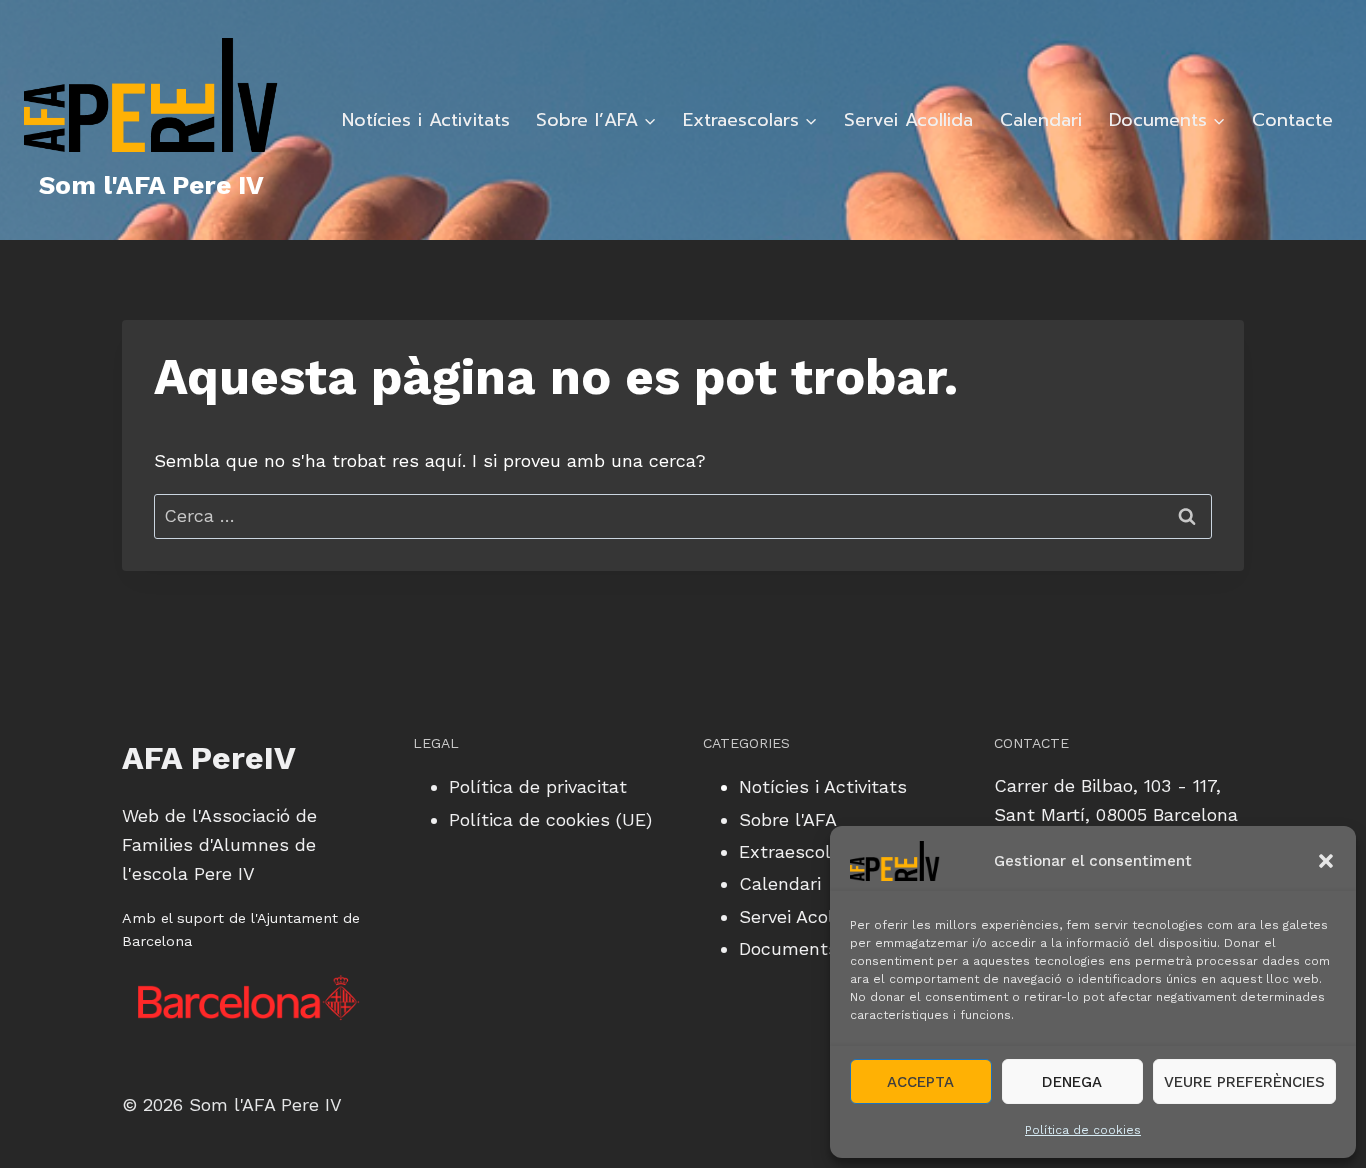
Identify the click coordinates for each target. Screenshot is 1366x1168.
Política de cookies (1083, 1130)
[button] (1326, 861)
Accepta (920, 1082)
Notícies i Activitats (426, 120)
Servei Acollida (908, 120)
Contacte (1292, 120)
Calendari (1041, 120)
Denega (1072, 1082)
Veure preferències (1244, 1082)
